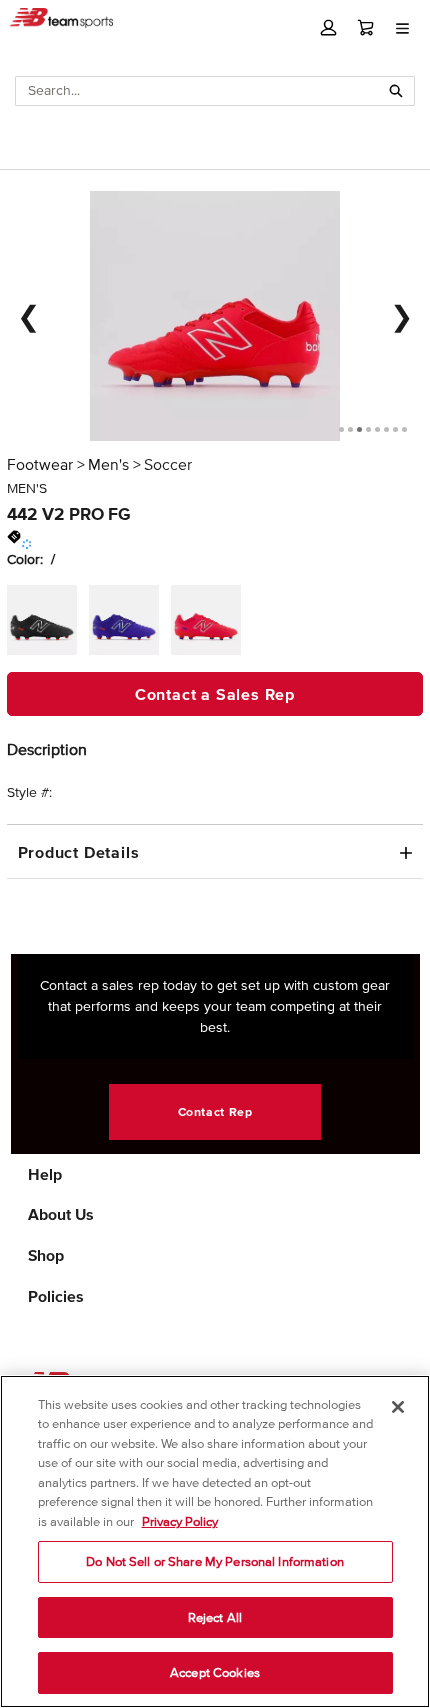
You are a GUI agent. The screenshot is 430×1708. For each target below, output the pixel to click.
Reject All (215, 1617)
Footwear (40, 464)
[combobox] (197, 91)
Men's (108, 464)
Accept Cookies (215, 1672)
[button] (328, 27)
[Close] (398, 1407)
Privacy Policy (180, 1521)
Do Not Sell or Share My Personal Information (215, 1561)
